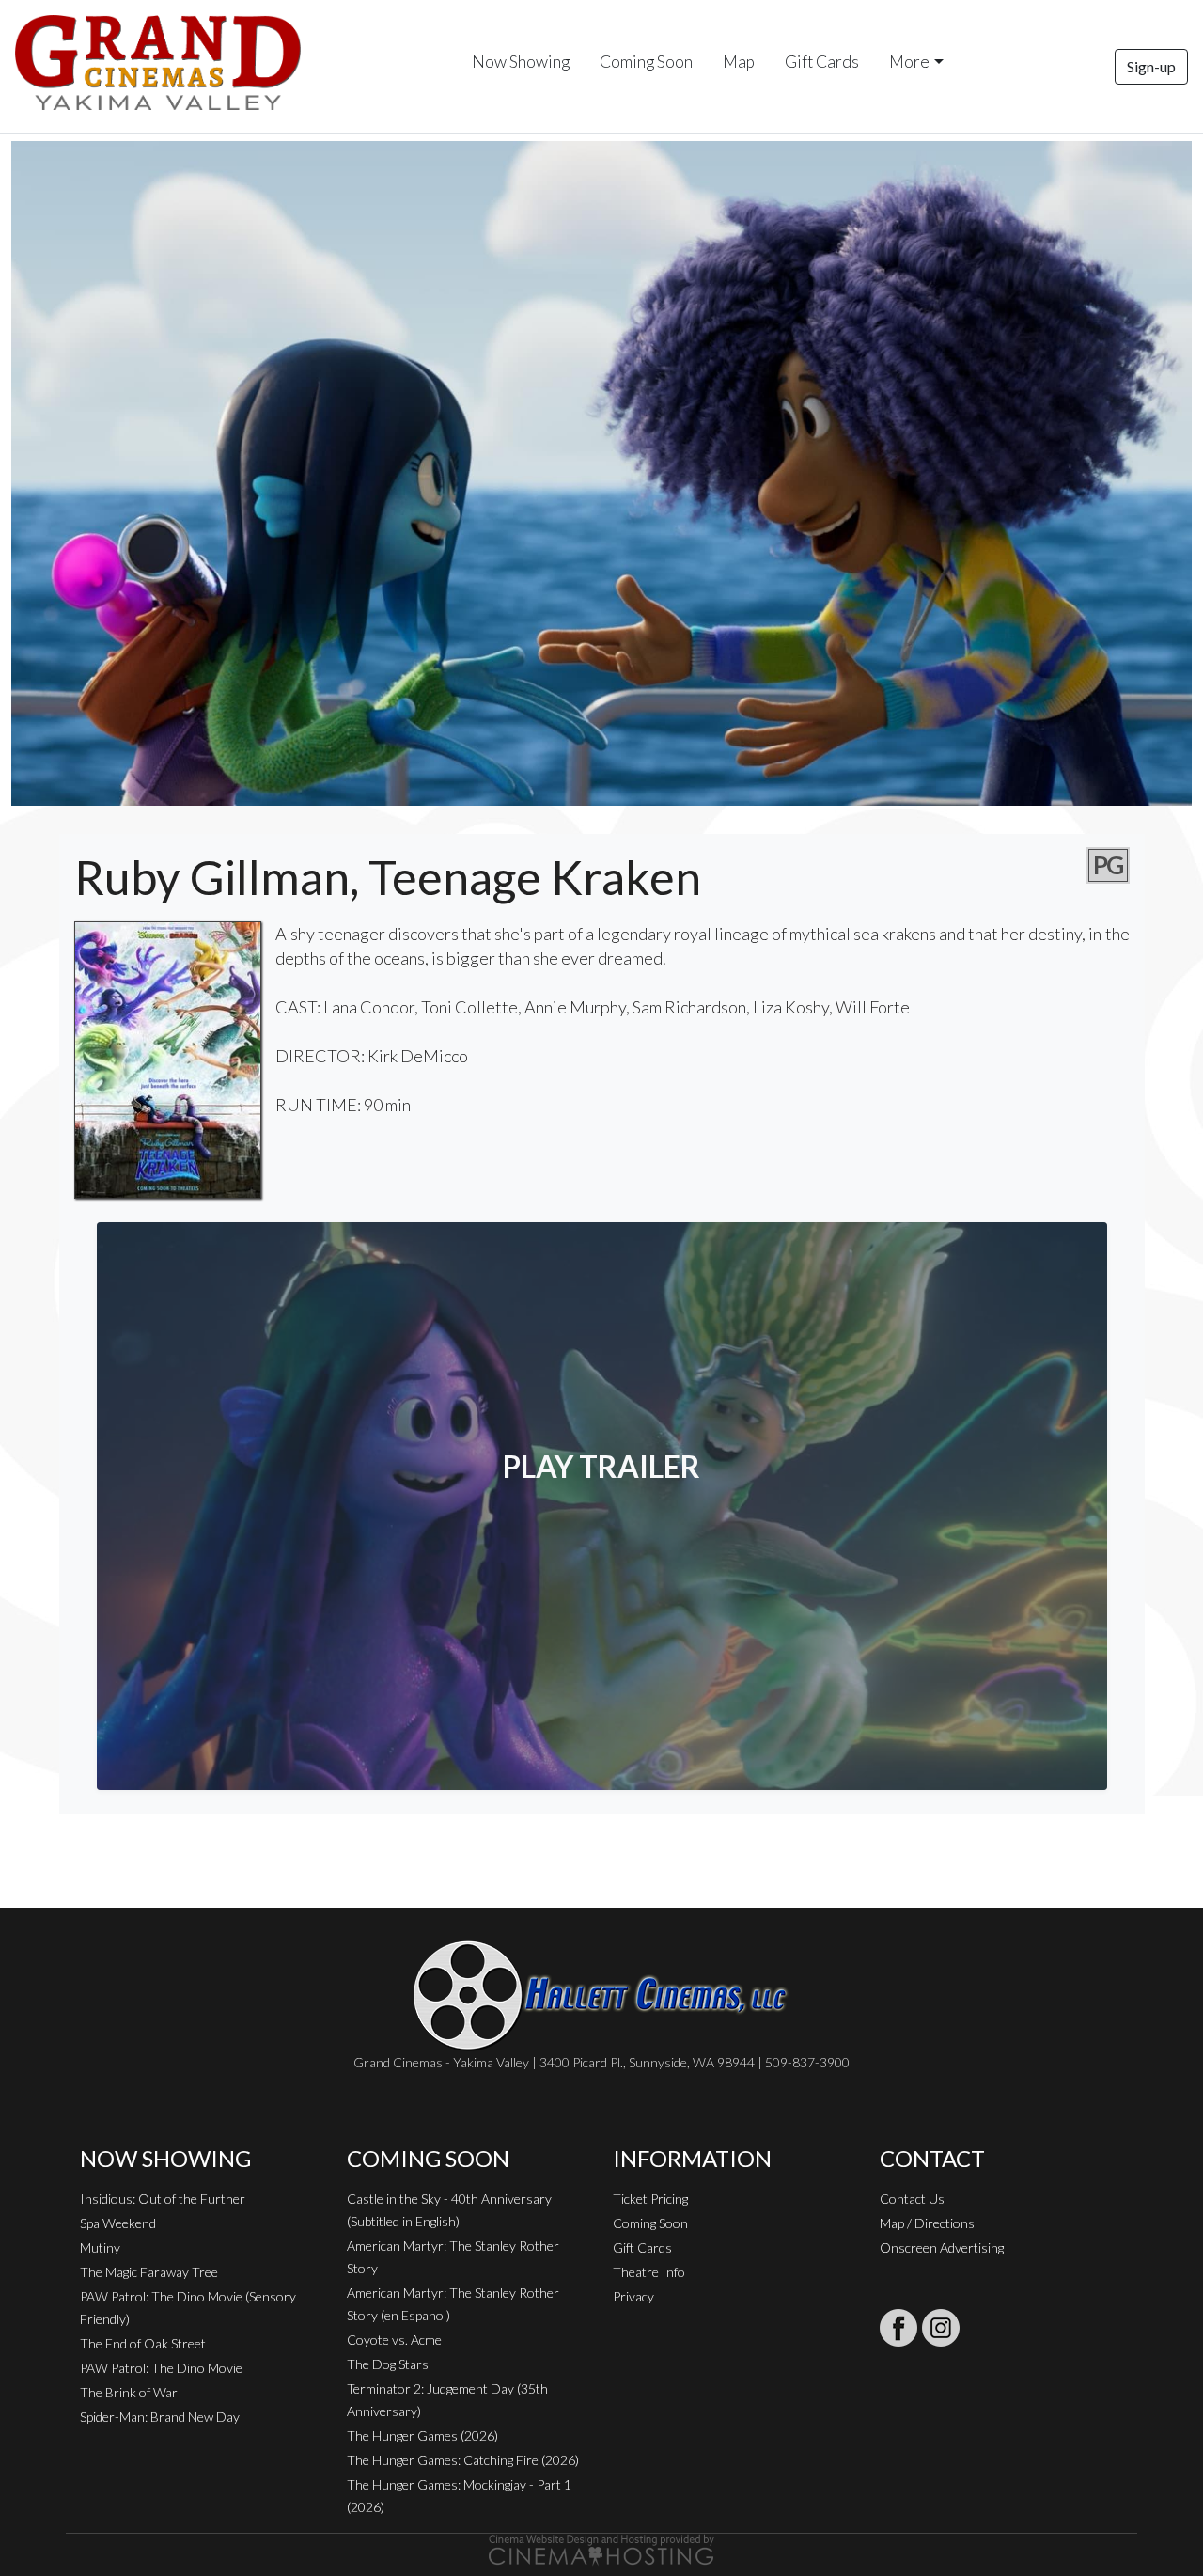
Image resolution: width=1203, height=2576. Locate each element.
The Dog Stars (388, 2364)
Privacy (633, 2296)
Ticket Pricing (650, 2199)
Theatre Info (649, 2272)
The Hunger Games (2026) (422, 2435)
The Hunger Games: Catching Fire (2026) (463, 2460)
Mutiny (100, 2247)
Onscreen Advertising (942, 2247)
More (909, 62)
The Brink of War (129, 2392)
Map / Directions (927, 2223)
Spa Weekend (118, 2223)
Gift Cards (822, 62)
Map (739, 62)
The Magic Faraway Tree (149, 2272)
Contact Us (912, 2199)
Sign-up (1151, 66)
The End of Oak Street (143, 2343)
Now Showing (521, 62)
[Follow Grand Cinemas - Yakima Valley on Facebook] (898, 2328)
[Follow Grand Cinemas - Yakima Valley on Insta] (941, 2328)
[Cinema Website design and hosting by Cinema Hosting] (601, 2548)
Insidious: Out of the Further (163, 2199)
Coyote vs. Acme (394, 2340)
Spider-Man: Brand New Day (160, 2417)
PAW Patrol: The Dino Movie (161, 2368)
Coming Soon (646, 62)
